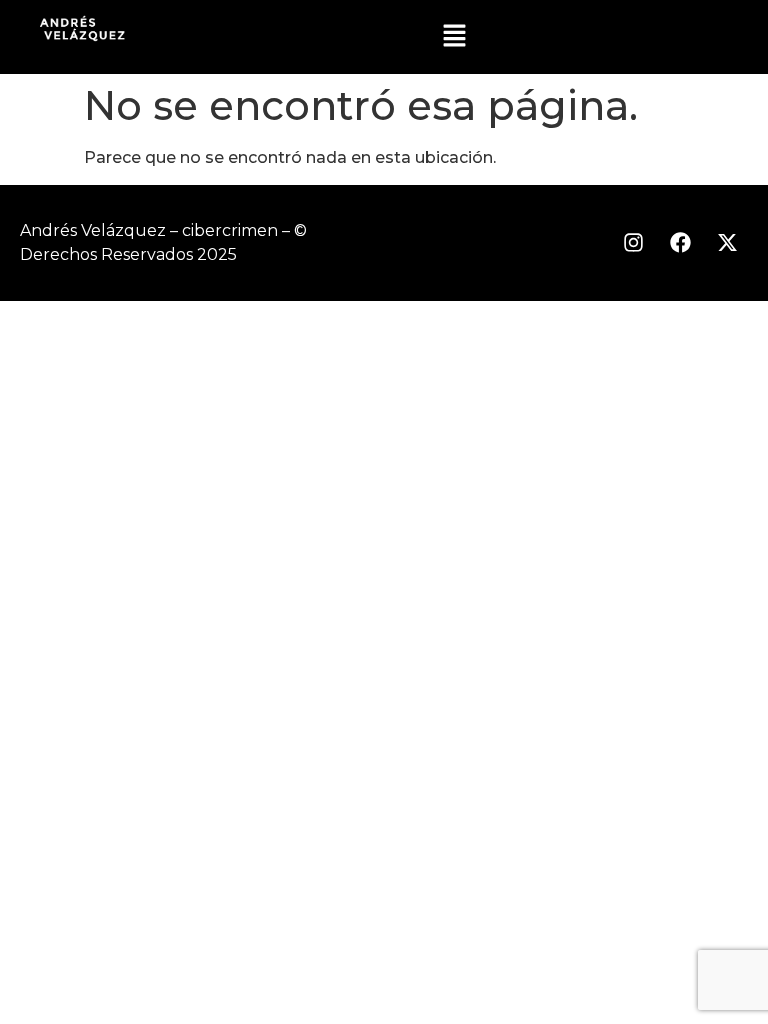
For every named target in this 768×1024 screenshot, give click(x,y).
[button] (455, 37)
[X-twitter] (727, 243)
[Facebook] (680, 243)
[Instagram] (633, 243)
